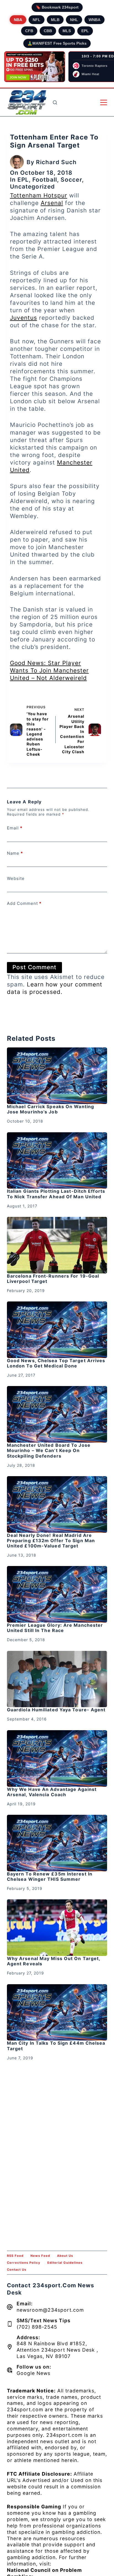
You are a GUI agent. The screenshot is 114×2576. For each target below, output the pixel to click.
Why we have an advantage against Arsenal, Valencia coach (52, 1792)
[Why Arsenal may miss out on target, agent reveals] (57, 1928)
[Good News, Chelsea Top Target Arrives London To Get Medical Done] (57, 1330)
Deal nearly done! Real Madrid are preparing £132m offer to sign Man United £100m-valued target (51, 1540)
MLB (55, 20)
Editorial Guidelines (65, 2263)
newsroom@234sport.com (50, 2310)
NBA (18, 20)
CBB (48, 31)
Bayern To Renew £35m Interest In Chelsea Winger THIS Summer (50, 1876)
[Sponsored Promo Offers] (35, 67)
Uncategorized (32, 186)
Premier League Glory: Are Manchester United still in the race (55, 1628)
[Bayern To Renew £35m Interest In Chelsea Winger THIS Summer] (57, 1843)
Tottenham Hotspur (39, 195)
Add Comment (24, 903)
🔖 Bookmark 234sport (57, 7)
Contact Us (17, 2270)
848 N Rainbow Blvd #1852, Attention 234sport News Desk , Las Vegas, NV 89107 (57, 2350)
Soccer (71, 180)
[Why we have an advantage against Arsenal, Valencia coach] (57, 1758)
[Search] (55, 102)
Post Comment (34, 967)
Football (45, 180)
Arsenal (52, 203)
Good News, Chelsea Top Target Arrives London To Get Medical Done (56, 1363)
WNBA (94, 20)
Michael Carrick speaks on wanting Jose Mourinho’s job (50, 1109)
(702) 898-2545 (37, 2327)
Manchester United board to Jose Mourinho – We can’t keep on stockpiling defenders (49, 1450)
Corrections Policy (24, 2263)
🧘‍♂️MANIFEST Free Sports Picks (57, 43)
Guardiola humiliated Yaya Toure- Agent (56, 1710)
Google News (33, 2373)
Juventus (24, 318)
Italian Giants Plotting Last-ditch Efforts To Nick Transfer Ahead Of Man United (56, 1194)
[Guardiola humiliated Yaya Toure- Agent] (57, 1679)
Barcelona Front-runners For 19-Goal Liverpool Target (53, 1279)
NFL (37, 20)
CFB (29, 31)
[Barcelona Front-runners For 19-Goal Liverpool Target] (57, 1245)
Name (15, 853)
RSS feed (15, 2256)
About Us (65, 2256)
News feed (40, 2256)
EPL (85, 31)
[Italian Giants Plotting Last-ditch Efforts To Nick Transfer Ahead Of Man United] (57, 1161)
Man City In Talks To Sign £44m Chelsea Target (56, 2046)
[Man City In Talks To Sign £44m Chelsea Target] (57, 2012)
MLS (67, 31)
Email (15, 828)
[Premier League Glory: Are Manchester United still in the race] (57, 1594)
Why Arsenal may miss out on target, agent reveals (54, 1961)
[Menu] (104, 102)
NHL (74, 20)
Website (16, 878)
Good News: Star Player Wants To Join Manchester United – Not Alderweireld (49, 670)
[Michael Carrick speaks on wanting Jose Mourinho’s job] (57, 1076)
